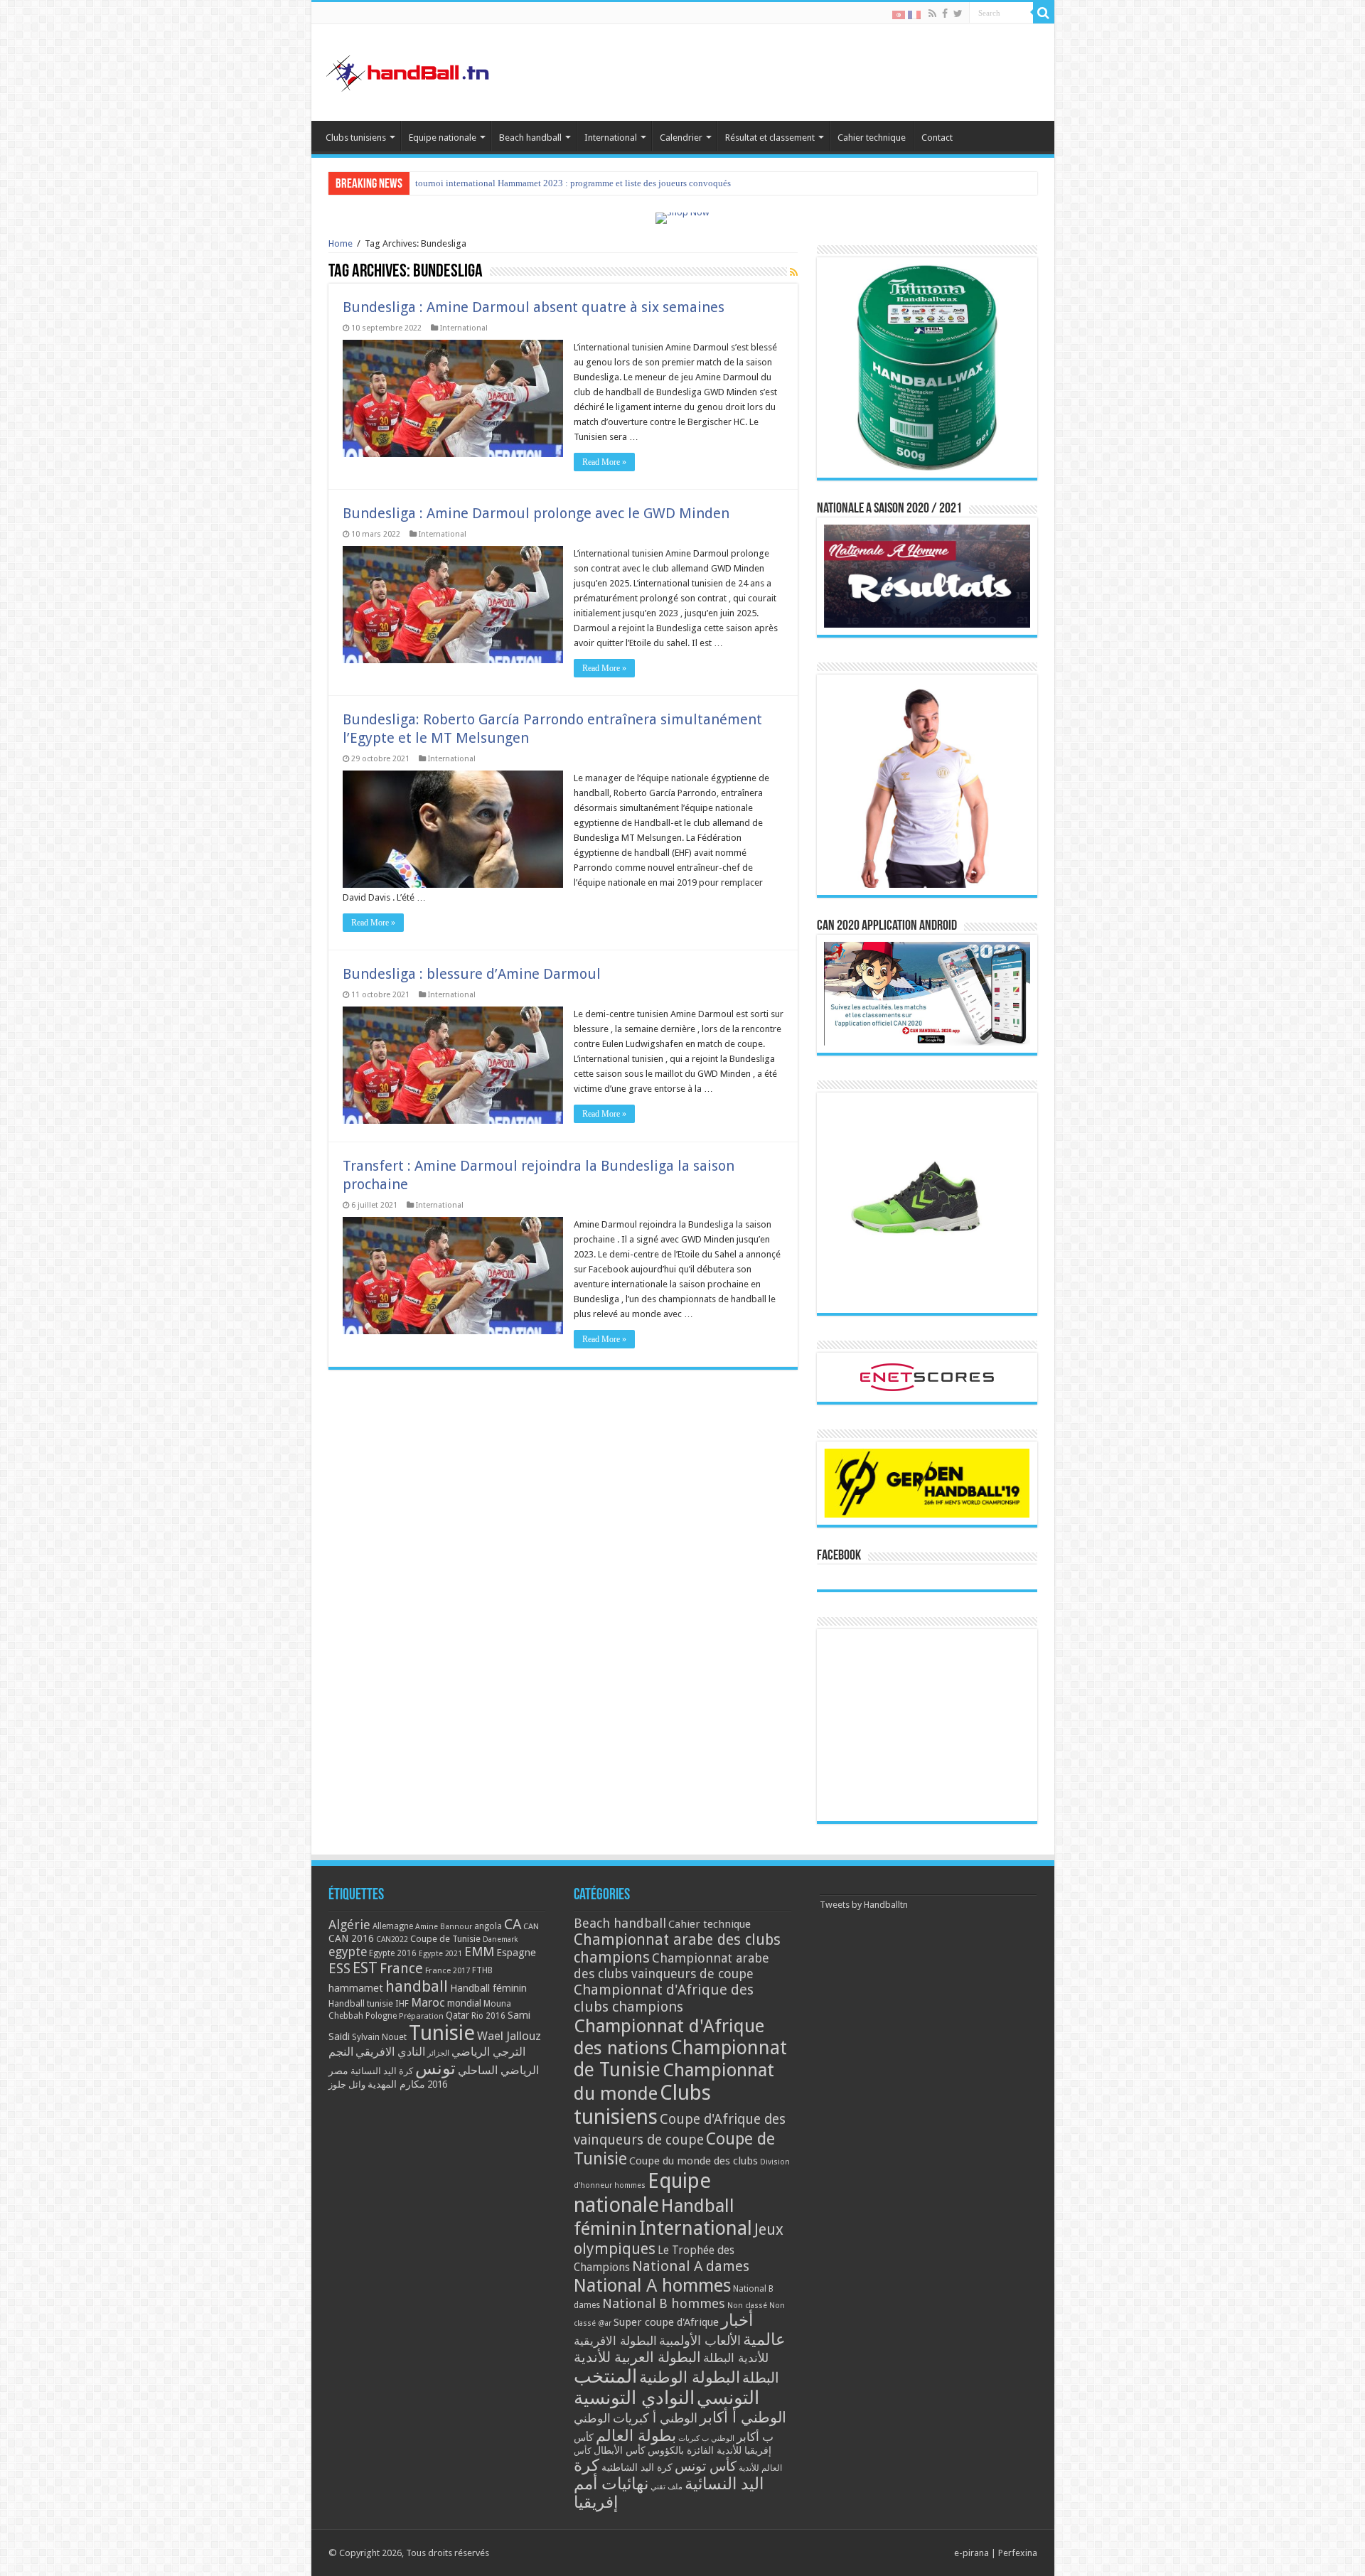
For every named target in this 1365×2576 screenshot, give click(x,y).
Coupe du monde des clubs (694, 2161)
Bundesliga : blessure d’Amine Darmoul (472, 974)
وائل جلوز (347, 2084)
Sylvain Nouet (379, 2037)
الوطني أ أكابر (743, 2417)
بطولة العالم (636, 2435)
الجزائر (438, 2053)
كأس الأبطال (620, 2450)
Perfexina (1018, 2553)
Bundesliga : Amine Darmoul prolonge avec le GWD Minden (536, 513)
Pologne (381, 2016)
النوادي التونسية (634, 2398)
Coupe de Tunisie (445, 1939)
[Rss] (932, 14)
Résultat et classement (770, 138)
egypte (348, 1952)
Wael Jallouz (509, 2036)
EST (365, 1968)
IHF (402, 2003)
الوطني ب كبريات (706, 2438)
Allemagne (393, 1926)
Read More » (604, 462)
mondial (464, 2003)
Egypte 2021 (440, 1954)
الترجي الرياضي (488, 2052)
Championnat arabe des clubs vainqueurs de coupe (671, 1966)
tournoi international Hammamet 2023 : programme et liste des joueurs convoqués (573, 183)
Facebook (839, 1556)
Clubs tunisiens (356, 138)
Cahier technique (872, 138)
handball (417, 1986)
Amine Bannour (444, 1927)
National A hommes (652, 2285)
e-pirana (971, 2553)
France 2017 (448, 1970)
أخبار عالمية (753, 2330)
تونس (435, 2068)
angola (488, 1926)
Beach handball (530, 138)
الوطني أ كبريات (655, 2418)
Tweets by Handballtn (864, 1905)
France (401, 1969)
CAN (531, 1926)
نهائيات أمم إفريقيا (611, 2493)
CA (513, 1924)
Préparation (421, 2016)
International (611, 138)
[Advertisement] (927, 1725)
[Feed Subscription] (794, 272)
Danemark (500, 1939)
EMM (479, 1952)
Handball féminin (488, 1988)
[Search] (1044, 13)
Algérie (349, 1925)
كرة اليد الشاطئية (637, 2467)
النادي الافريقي (390, 2052)
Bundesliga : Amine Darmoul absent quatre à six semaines (534, 307)
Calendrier (681, 138)
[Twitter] (958, 14)
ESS (339, 1969)
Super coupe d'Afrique (666, 2322)
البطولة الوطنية (690, 2377)
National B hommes (664, 2303)
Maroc (428, 2002)
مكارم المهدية (396, 2084)
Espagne (516, 1952)
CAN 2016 (351, 1938)
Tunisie (442, 2033)
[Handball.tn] (409, 70)
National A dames (691, 2266)
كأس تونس (706, 2466)
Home (341, 243)
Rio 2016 (488, 2016)
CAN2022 (392, 1939)
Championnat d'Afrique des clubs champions (664, 1998)
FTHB (482, 1970)
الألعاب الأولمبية (700, 2340)
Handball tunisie (361, 2003)
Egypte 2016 (393, 1953)
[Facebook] (945, 14)
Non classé (747, 2306)
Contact (937, 138)
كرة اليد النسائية (382, 2071)
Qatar (457, 2015)
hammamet (356, 1988)
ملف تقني (667, 2487)
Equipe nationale (443, 138)
